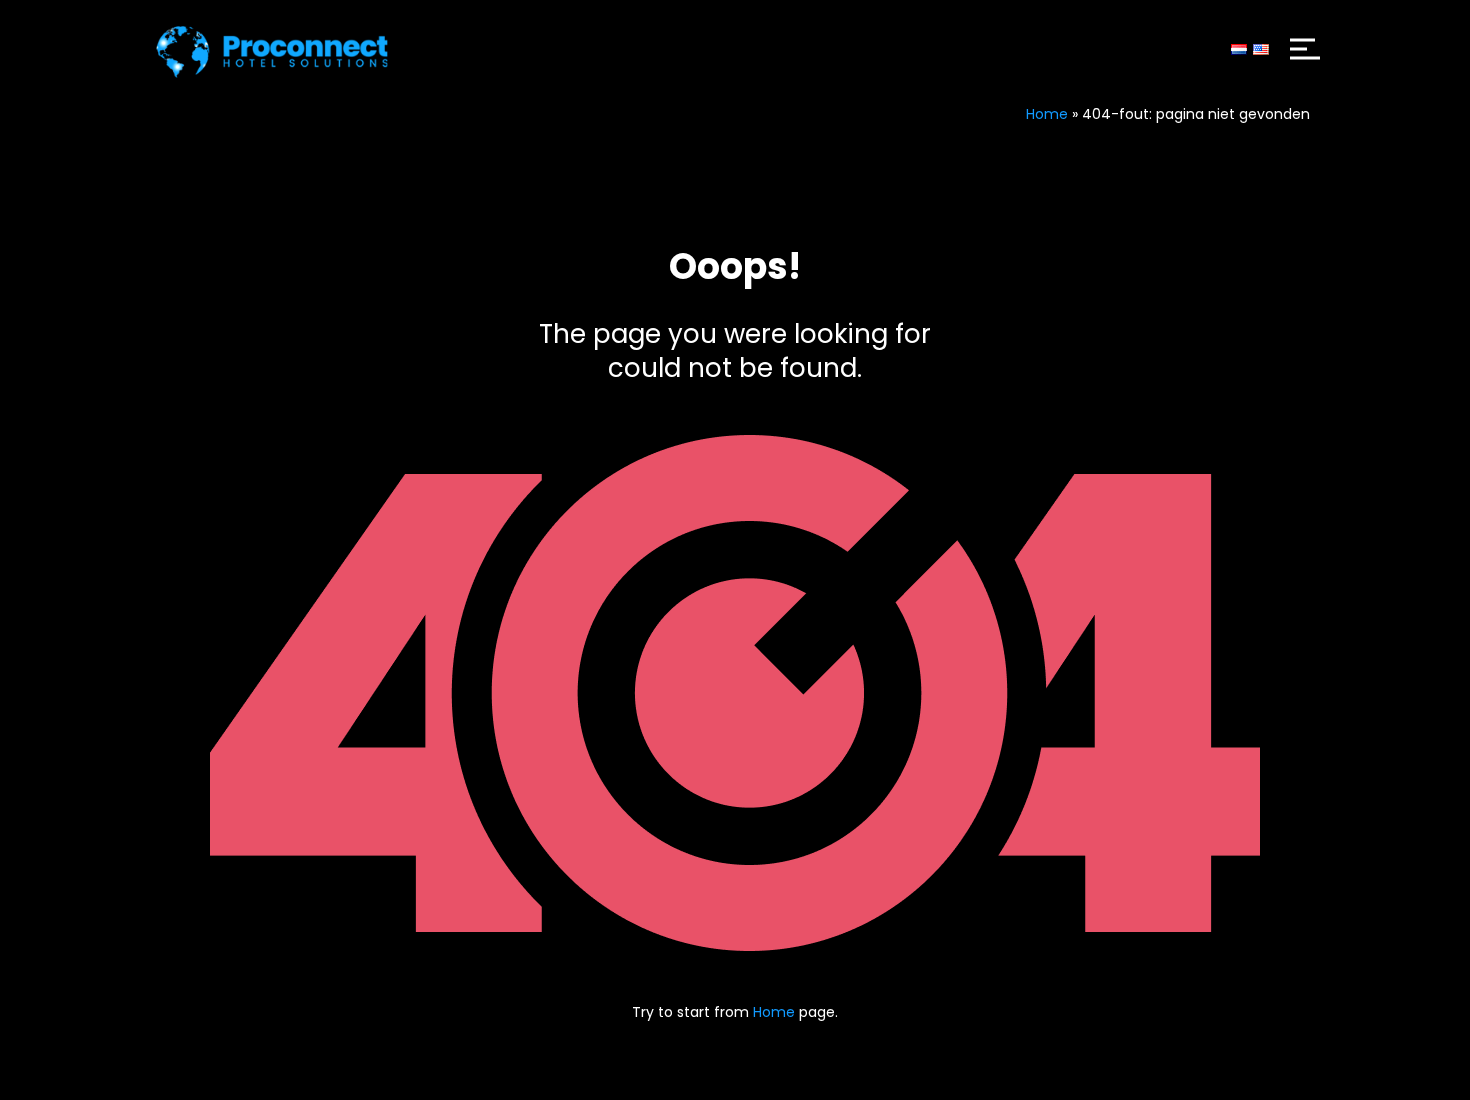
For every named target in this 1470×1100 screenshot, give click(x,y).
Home (1047, 114)
